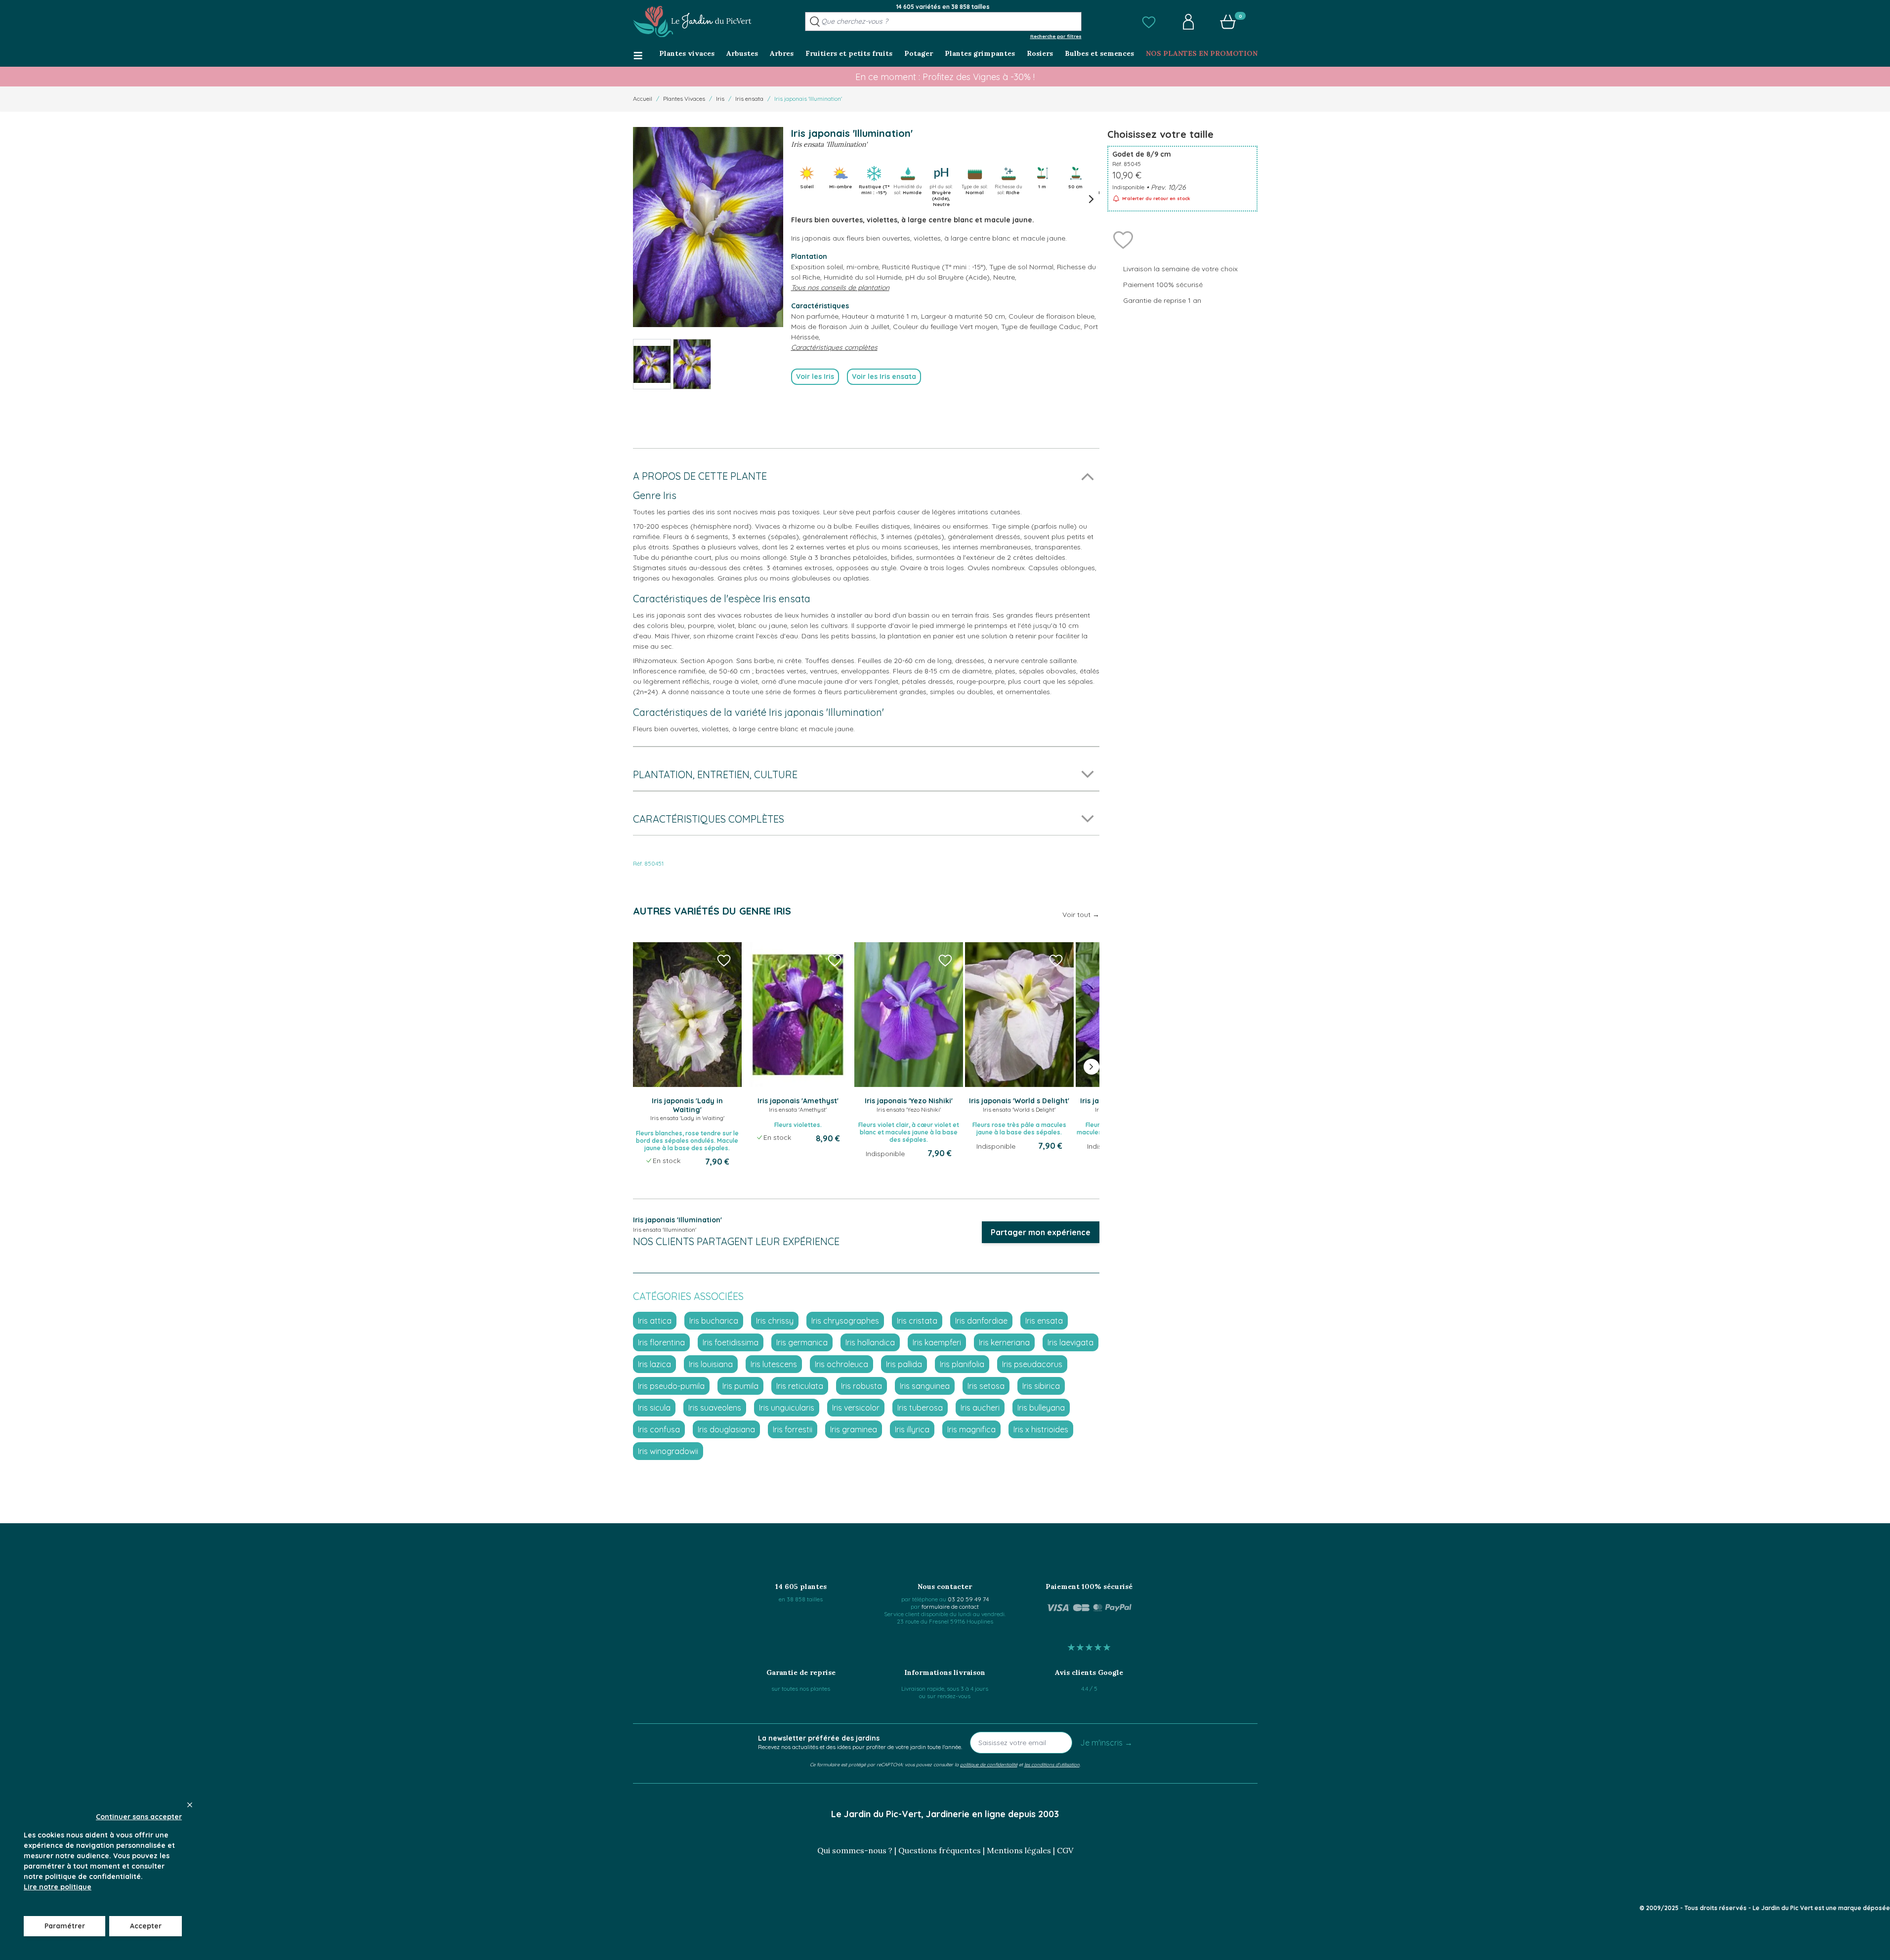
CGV (1065, 1850)
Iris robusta (861, 1386)
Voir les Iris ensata (884, 376)
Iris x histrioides (1041, 1429)
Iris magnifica (971, 1429)
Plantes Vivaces (684, 99)
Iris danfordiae (981, 1321)
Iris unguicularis (787, 1408)
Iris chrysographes (845, 1321)
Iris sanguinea (925, 1386)
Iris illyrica (912, 1429)
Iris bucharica (714, 1321)
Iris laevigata (1071, 1342)
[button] (1149, 22)
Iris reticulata (800, 1386)
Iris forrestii (793, 1429)
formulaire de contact (950, 1606)
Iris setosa (986, 1386)
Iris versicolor (856, 1408)
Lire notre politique (58, 1887)
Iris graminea (854, 1429)
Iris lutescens (774, 1364)
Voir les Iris (815, 376)
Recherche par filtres (1056, 36)
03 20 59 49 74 (968, 1599)
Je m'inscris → (1106, 1743)
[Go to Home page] (692, 22)
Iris (720, 99)
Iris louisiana (711, 1364)
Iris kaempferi (937, 1342)
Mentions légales (1019, 1850)
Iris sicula (654, 1408)
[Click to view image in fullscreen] (708, 227)
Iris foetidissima (731, 1342)
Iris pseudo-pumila (671, 1386)
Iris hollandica (870, 1342)
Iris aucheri (980, 1408)
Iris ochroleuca (841, 1364)
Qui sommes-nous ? (855, 1850)
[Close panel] (190, 1805)
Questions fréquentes (940, 1850)
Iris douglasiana (726, 1429)
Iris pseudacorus (1032, 1364)
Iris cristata (917, 1321)
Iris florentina (661, 1342)
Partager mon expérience (1041, 1232)
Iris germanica (802, 1342)
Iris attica (655, 1321)
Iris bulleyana (1041, 1408)
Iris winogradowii (668, 1451)
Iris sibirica (1041, 1386)
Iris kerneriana (1004, 1342)
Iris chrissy (775, 1321)
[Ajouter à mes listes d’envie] (1123, 239)
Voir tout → (1081, 915)
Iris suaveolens (715, 1408)
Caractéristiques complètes (834, 347)
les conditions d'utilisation (1052, 1764)
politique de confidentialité (989, 1764)
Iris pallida (904, 1364)
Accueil (643, 99)
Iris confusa (659, 1429)
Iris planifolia (962, 1364)
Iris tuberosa (920, 1408)
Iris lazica (654, 1364)
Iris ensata (749, 99)
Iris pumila (740, 1386)
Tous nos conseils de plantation (840, 288)
